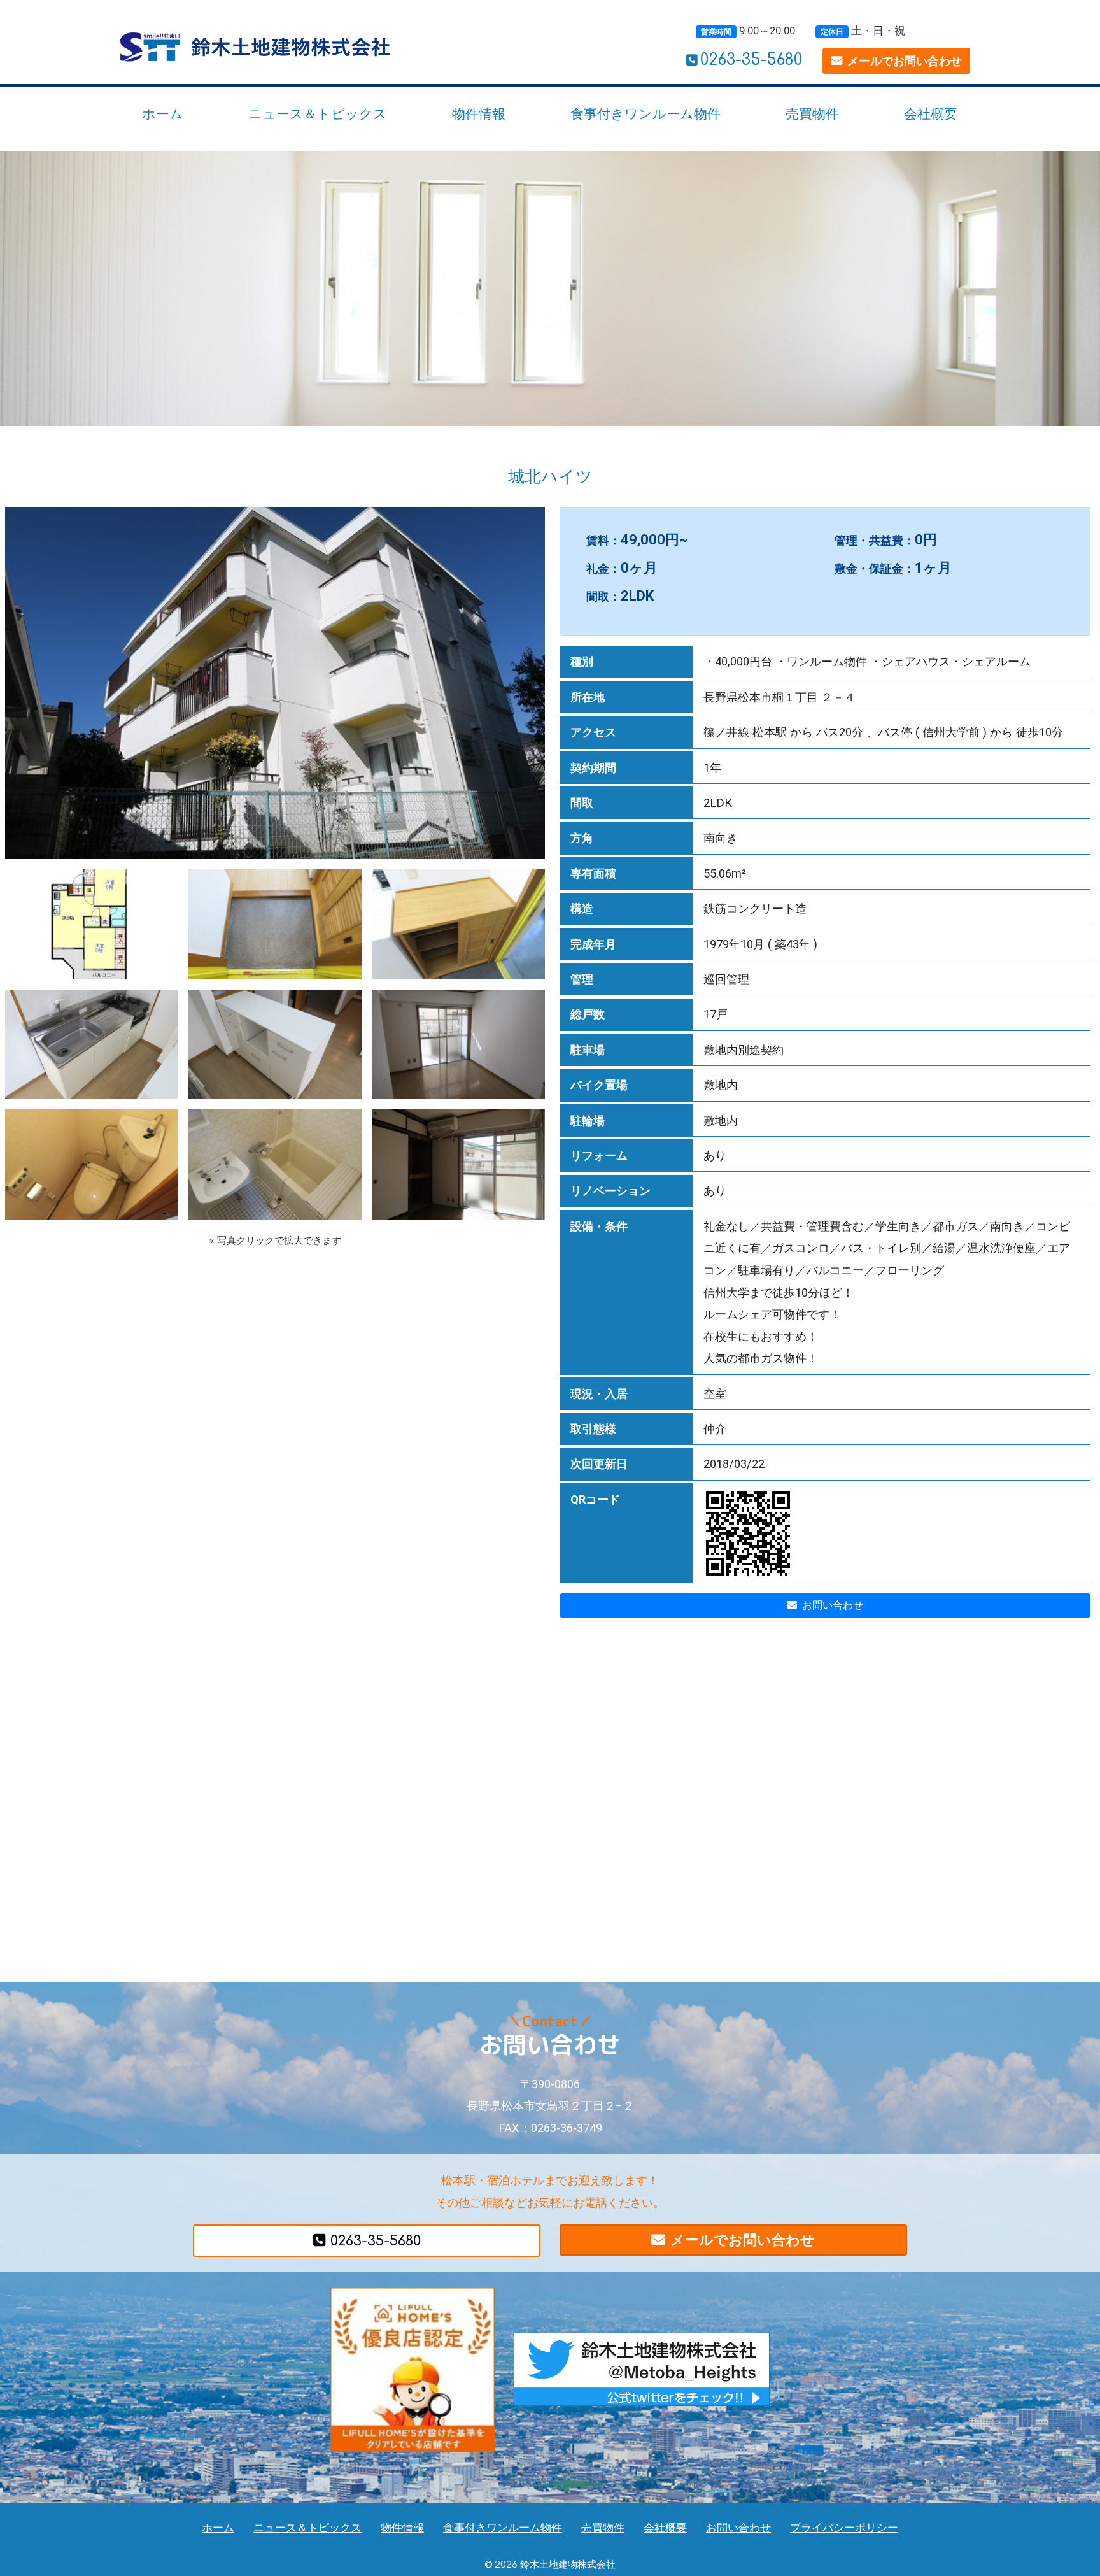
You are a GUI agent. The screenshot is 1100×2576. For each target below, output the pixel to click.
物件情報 (479, 114)
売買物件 (812, 114)
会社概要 (931, 114)
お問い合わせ (833, 1605)
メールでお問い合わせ (905, 61)
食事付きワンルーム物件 (645, 114)
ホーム (163, 114)
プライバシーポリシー (844, 2528)
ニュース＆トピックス (318, 114)
